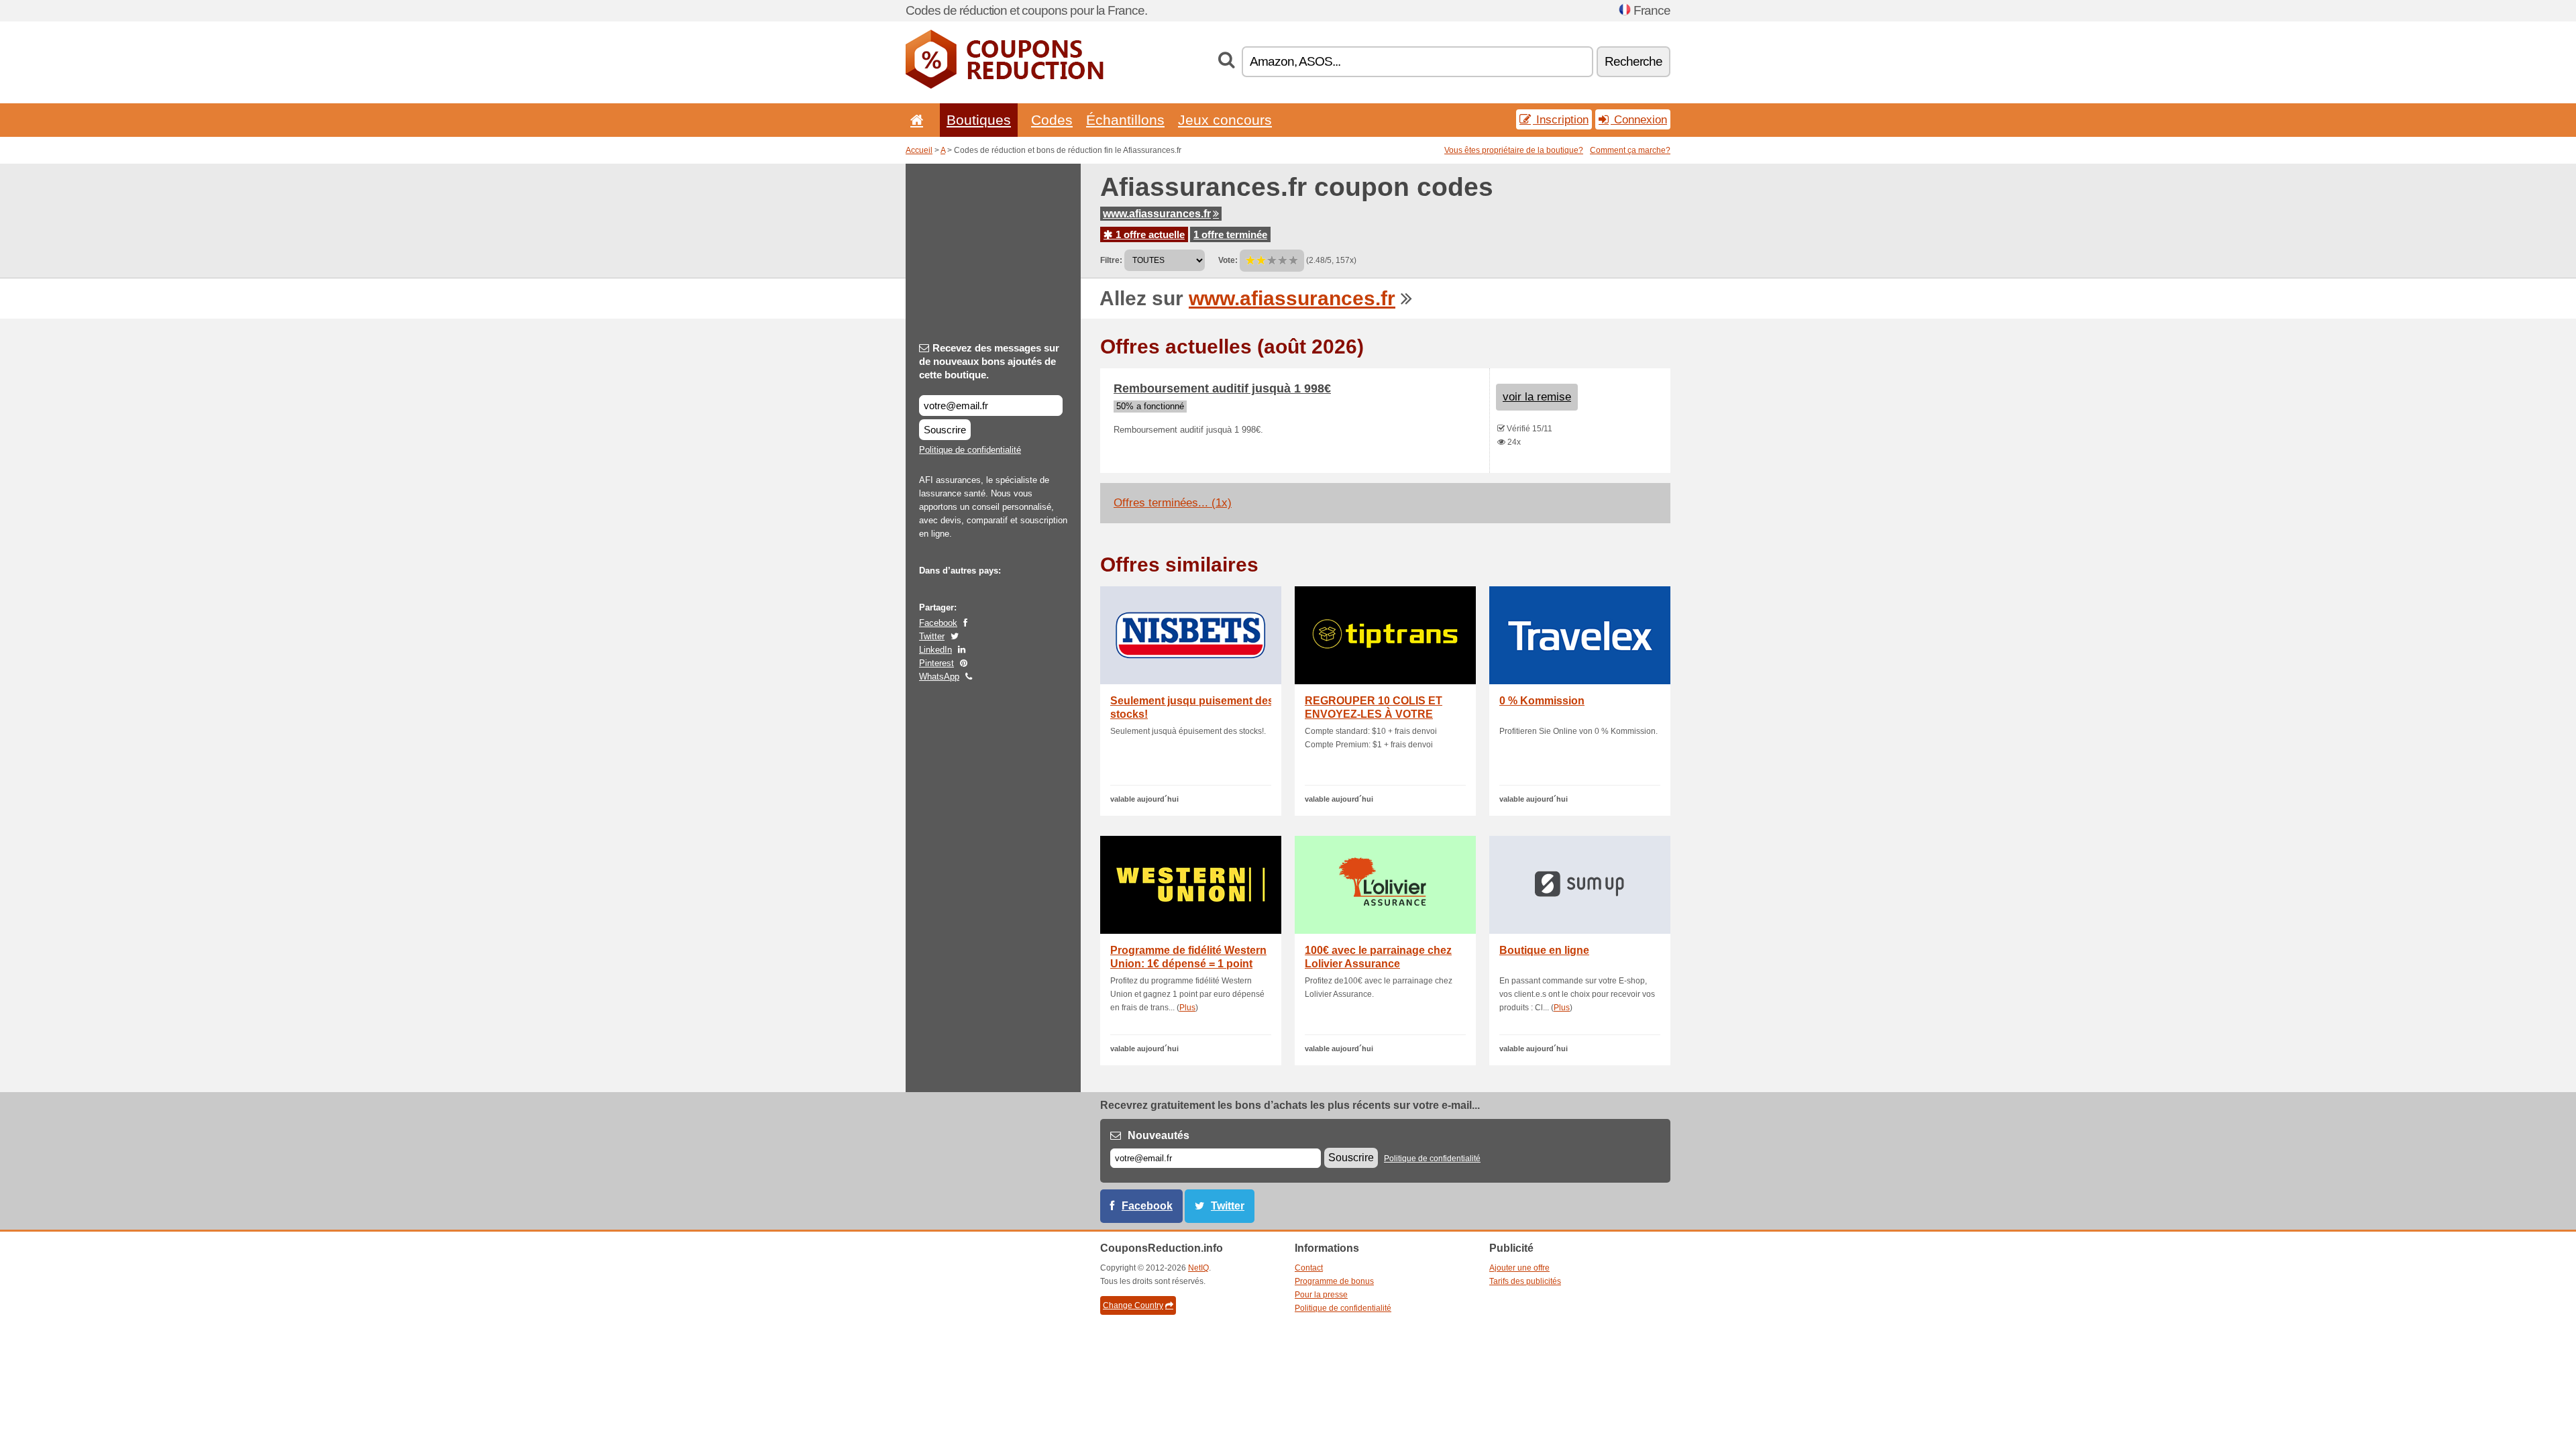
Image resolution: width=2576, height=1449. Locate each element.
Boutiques (979, 120)
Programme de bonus (1334, 1281)
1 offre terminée (1230, 234)
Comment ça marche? (1630, 150)
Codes (1052, 120)
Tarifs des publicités (1525, 1281)
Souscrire (945, 430)
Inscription (1561, 119)
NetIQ (1198, 1268)
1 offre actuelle (1149, 234)
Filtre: (1111, 260)
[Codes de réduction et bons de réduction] (1005, 86)
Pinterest (936, 663)
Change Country (1133, 1305)
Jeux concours (1225, 120)
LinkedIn (935, 650)
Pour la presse (1321, 1295)
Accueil (919, 150)
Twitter (932, 636)
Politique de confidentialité (970, 450)
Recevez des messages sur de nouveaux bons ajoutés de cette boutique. (989, 361)
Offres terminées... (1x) (1173, 503)
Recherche (1633, 61)
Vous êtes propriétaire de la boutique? (1514, 150)
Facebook (938, 623)
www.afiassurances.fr (1157, 214)
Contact (1309, 1268)
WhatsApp (939, 677)
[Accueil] (914, 120)
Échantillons (1125, 120)
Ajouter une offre (1519, 1268)
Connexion (1639, 119)
